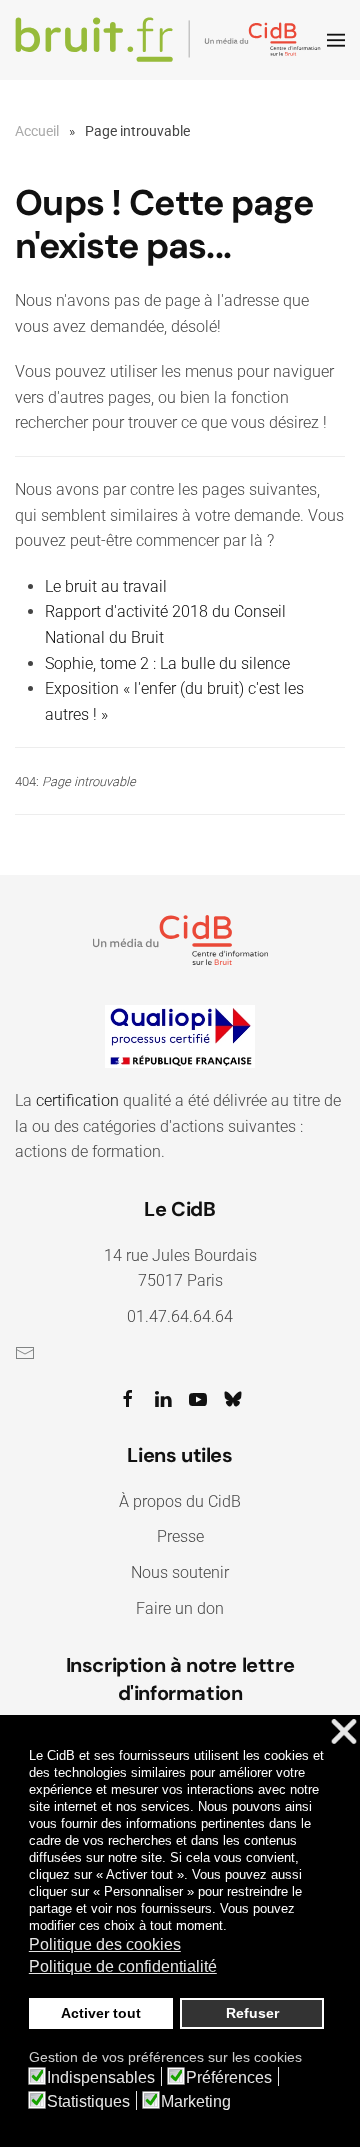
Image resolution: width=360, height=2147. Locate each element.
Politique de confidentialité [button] (123, 1966)
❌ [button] (344, 1732)
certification (77, 1100)
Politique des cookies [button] (105, 1944)
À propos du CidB (180, 1501)
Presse (180, 1536)
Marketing (196, 2102)
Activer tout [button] (101, 2013)
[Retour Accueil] (171, 40)
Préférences (229, 2078)
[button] (336, 40)
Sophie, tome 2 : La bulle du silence (167, 663)
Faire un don (180, 1608)
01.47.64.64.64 (180, 1316)
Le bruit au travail (106, 586)
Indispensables (101, 2078)
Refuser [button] (252, 2013)
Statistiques (88, 2102)
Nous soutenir (180, 1572)
